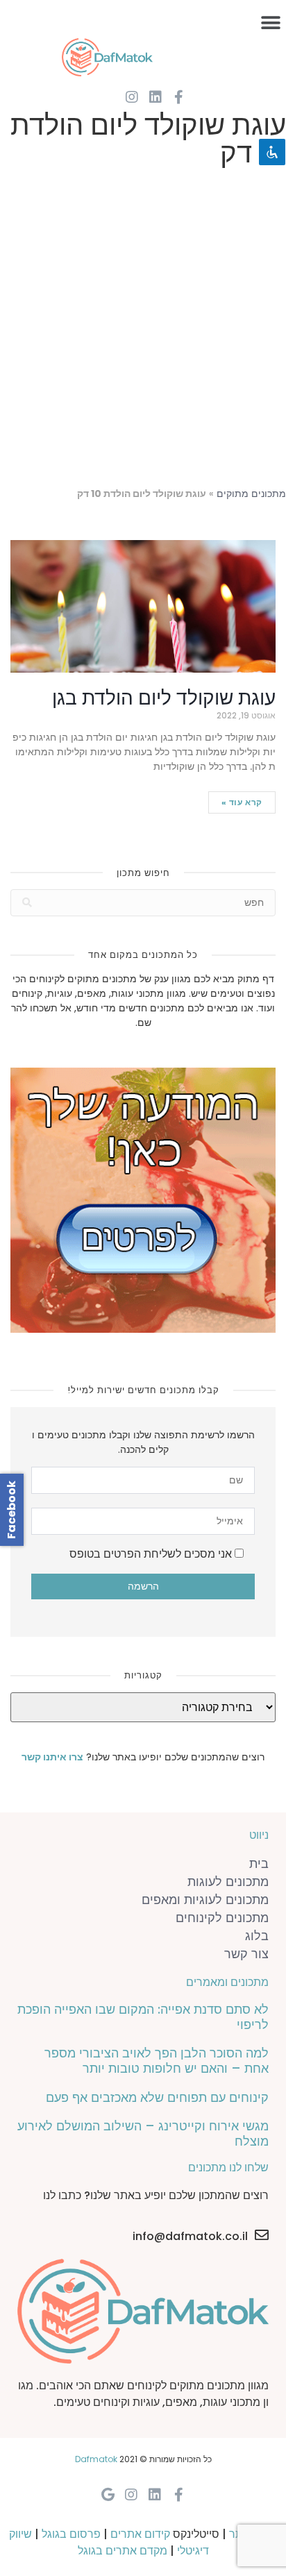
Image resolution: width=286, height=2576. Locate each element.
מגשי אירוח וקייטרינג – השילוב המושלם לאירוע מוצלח (143, 2133)
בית (259, 1863)
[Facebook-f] (179, 97)
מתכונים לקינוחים (222, 1918)
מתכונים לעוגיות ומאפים (205, 1900)
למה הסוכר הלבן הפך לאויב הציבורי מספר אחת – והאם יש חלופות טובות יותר (157, 2061)
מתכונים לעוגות (228, 1882)
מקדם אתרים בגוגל (123, 2551)
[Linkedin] (155, 97)
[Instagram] (132, 97)
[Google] (108, 2495)
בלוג (257, 1936)
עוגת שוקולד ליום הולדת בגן (164, 698)
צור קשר (246, 1954)
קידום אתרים (140, 2534)
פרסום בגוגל (71, 2534)
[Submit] (27, 903)
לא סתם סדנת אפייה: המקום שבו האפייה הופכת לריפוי (143, 2017)
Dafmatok (96, 2459)
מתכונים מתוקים (251, 494)
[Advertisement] (143, 330)
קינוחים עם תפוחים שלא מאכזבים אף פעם (157, 2097)
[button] (270, 23)
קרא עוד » (242, 802)
